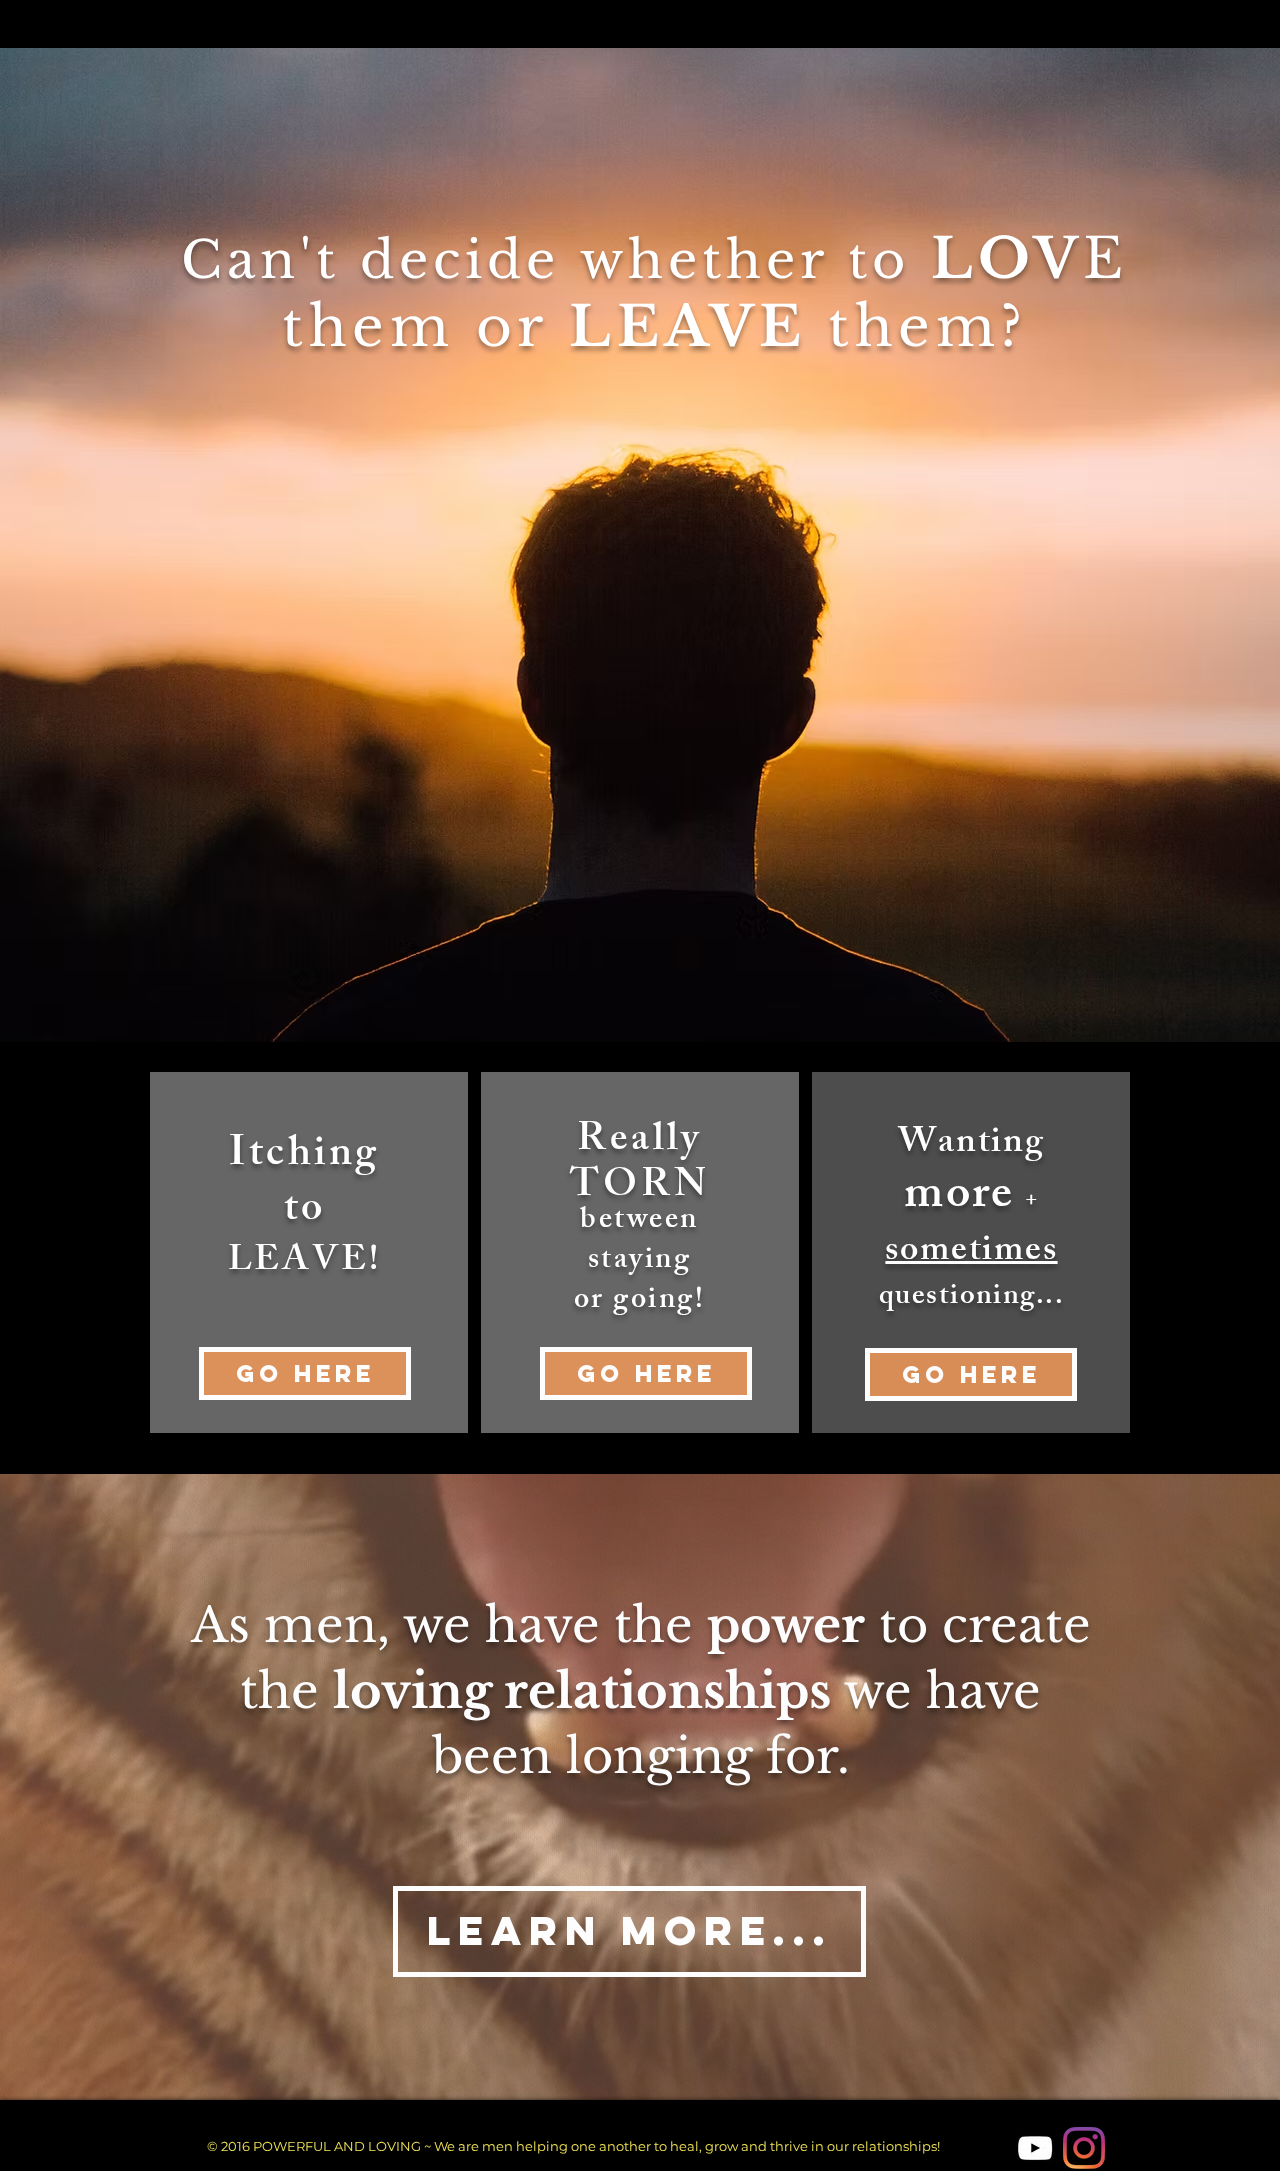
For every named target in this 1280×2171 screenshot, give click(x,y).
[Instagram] (1084, 2148)
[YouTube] (1035, 2148)
